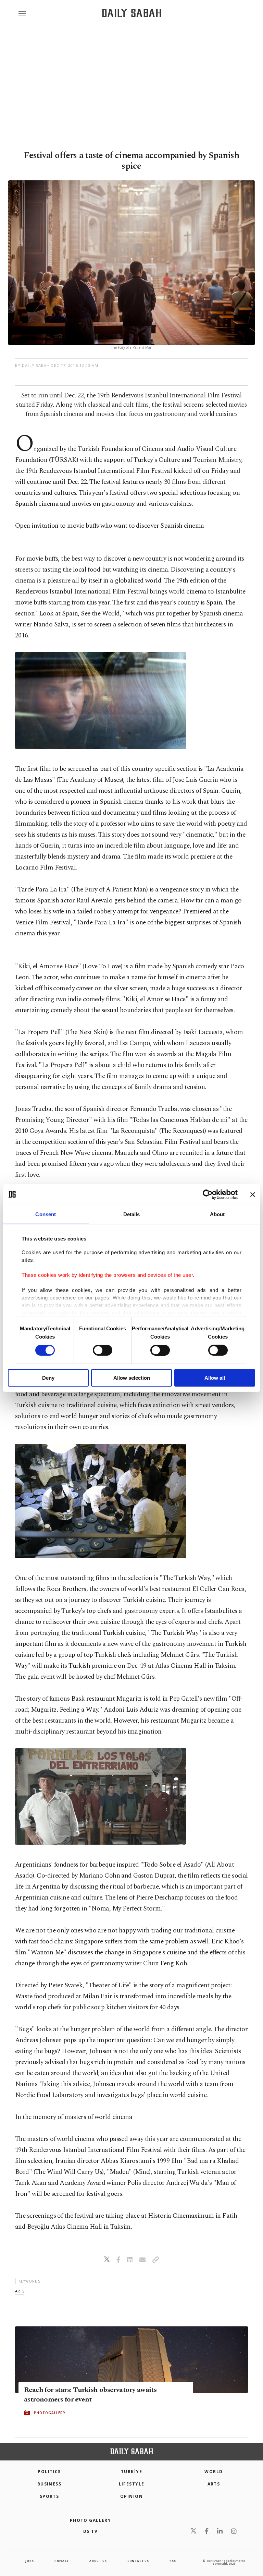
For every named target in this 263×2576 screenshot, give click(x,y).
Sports (49, 2496)
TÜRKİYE (131, 2472)
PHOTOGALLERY (50, 2412)
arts (20, 2291)
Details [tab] (132, 1214)
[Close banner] (253, 1194)
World (214, 2472)
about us (98, 2561)
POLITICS (49, 2472)
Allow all (215, 1378)
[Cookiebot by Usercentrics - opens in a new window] (208, 1194)
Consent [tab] (46, 1214)
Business (49, 2484)
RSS (173, 2561)
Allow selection (132, 1378)
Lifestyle (132, 2484)
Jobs (29, 2561)
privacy (62, 2561)
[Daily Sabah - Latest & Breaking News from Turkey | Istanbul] (132, 13)
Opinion (131, 2496)
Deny (48, 1378)
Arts (214, 2484)
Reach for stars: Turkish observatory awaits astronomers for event (90, 2394)
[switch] (103, 1350)
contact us (138, 2561)
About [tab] (217, 1214)
